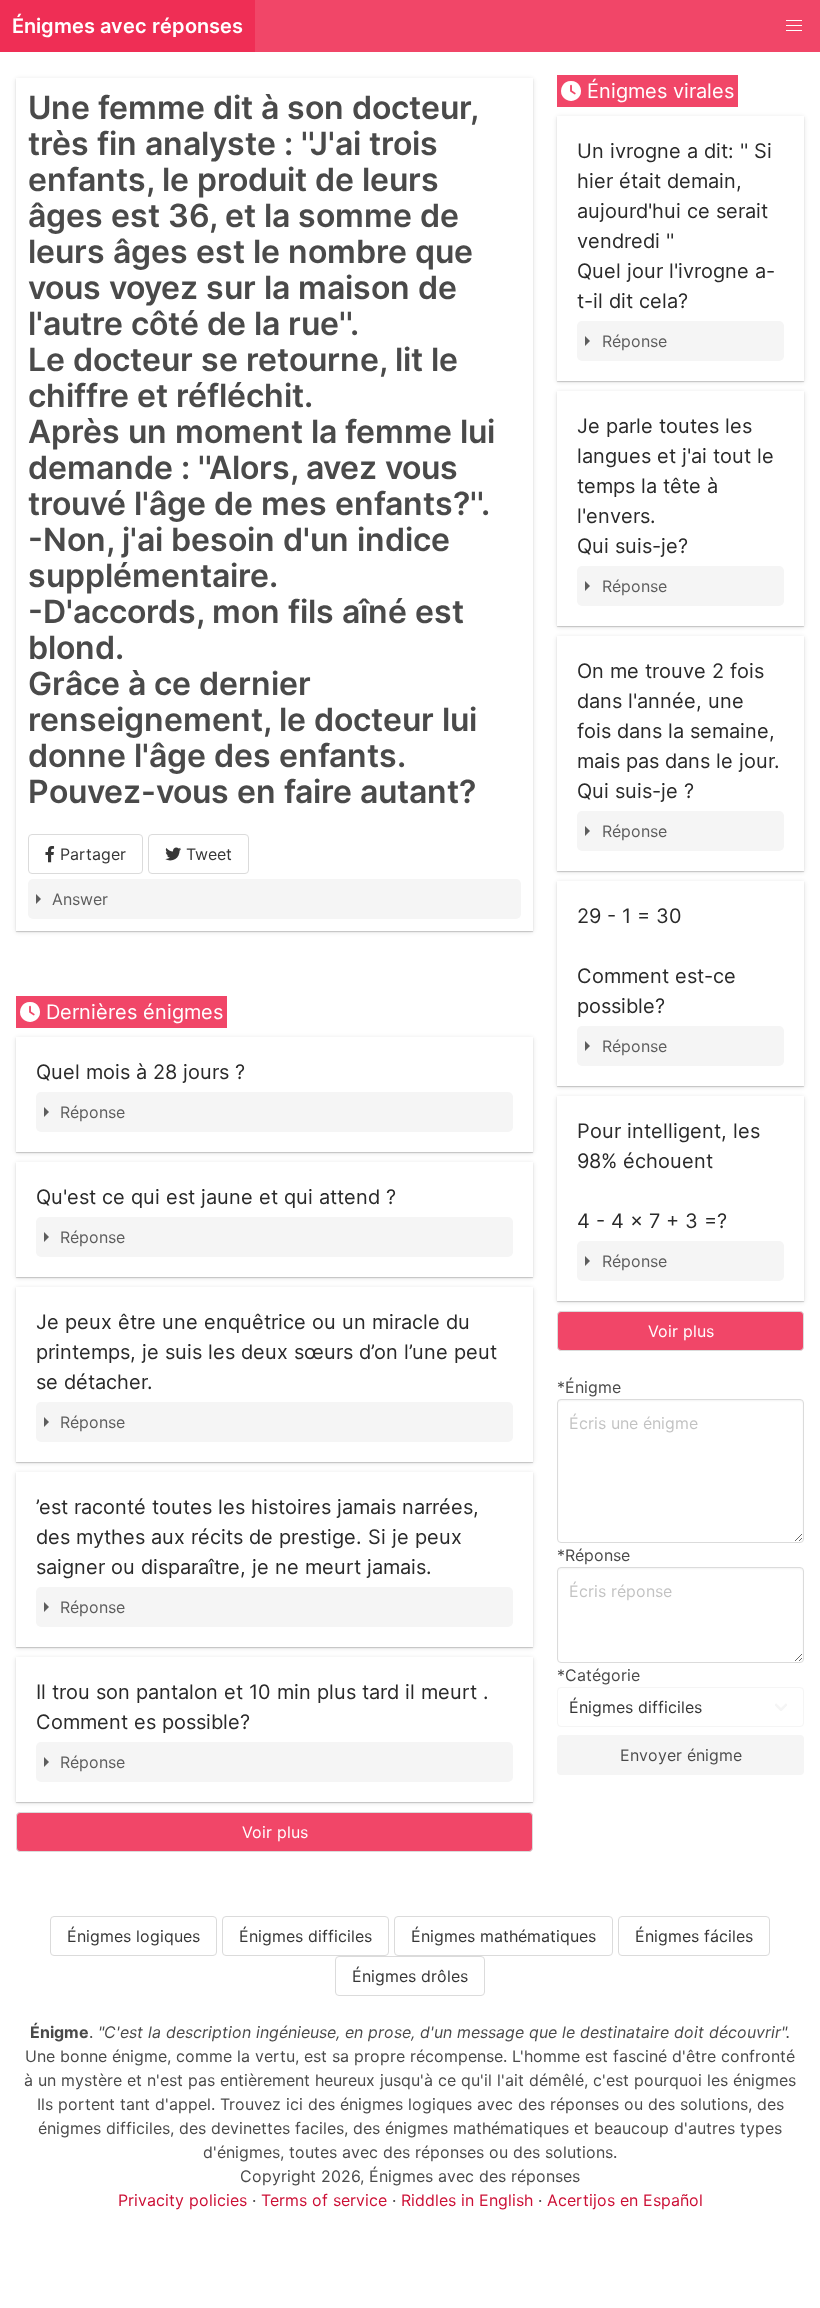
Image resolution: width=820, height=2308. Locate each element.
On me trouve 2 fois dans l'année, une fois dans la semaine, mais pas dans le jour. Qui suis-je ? (678, 731)
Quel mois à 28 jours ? (140, 1072)
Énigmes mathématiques (503, 1936)
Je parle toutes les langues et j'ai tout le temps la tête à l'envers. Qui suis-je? (675, 486)
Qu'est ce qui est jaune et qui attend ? (216, 1197)
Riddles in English (467, 2200)
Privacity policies (182, 2200)
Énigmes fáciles (694, 1936)
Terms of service (324, 2200)
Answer (80, 899)
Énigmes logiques (133, 1936)
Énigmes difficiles (305, 1936)
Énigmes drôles (410, 1976)
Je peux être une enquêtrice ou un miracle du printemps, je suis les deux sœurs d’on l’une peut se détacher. (266, 1352)
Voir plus (275, 1832)
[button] (794, 26)
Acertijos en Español (625, 2200)
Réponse (92, 1112)
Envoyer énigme (681, 1755)
